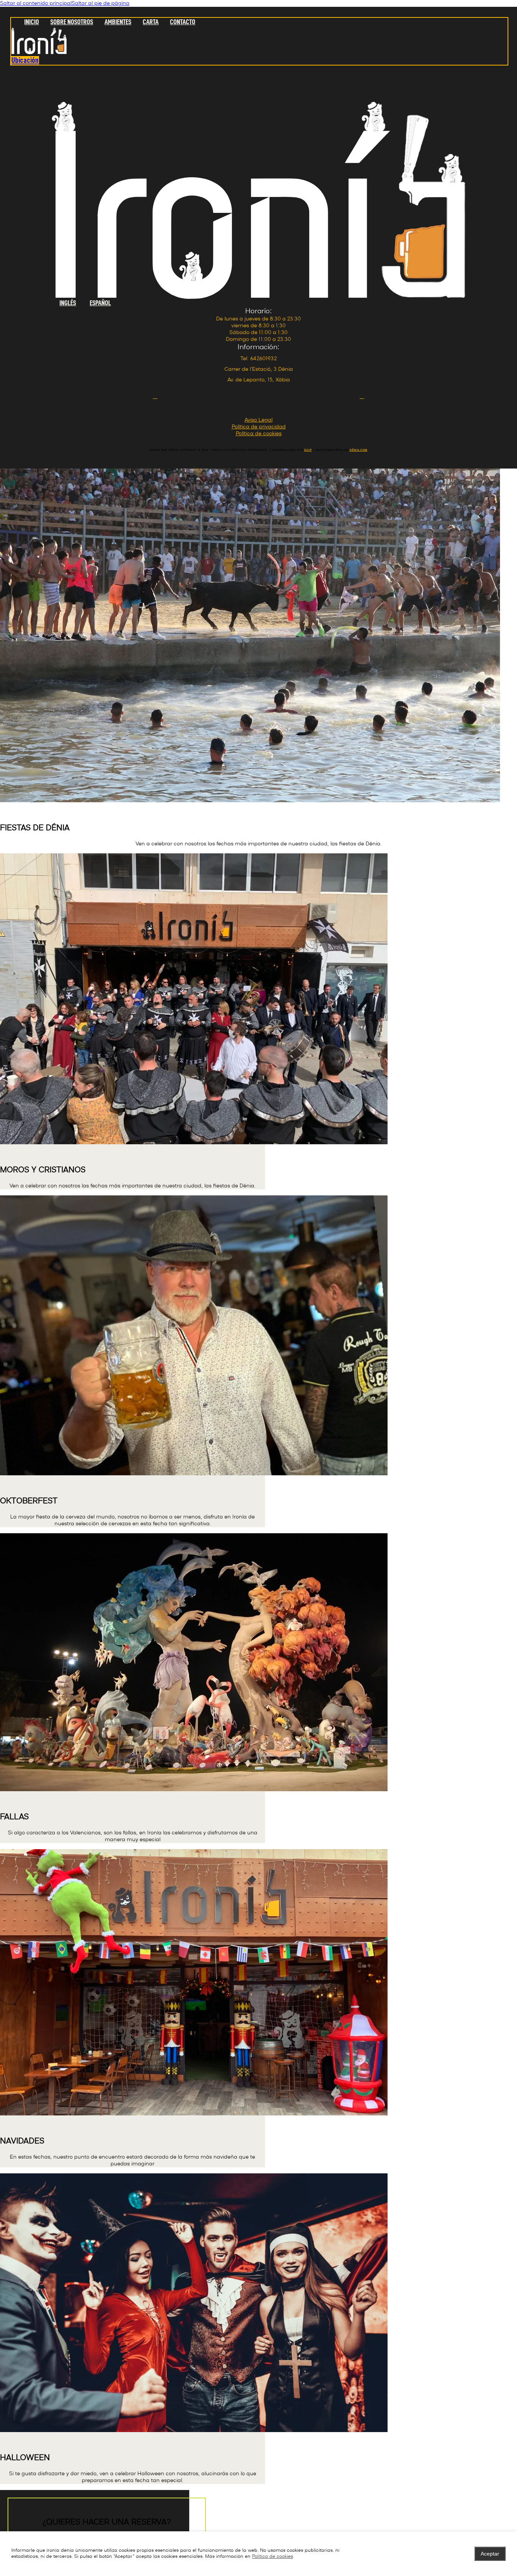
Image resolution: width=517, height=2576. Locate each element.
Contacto (183, 22)
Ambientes (118, 22)
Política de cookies (273, 2556)
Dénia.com (359, 450)
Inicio (32, 22)
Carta (151, 22)
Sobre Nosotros (72, 22)
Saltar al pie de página (100, 3)
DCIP (308, 450)
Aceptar (490, 2554)
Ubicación (25, 60)
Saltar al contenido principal (36, 3)
